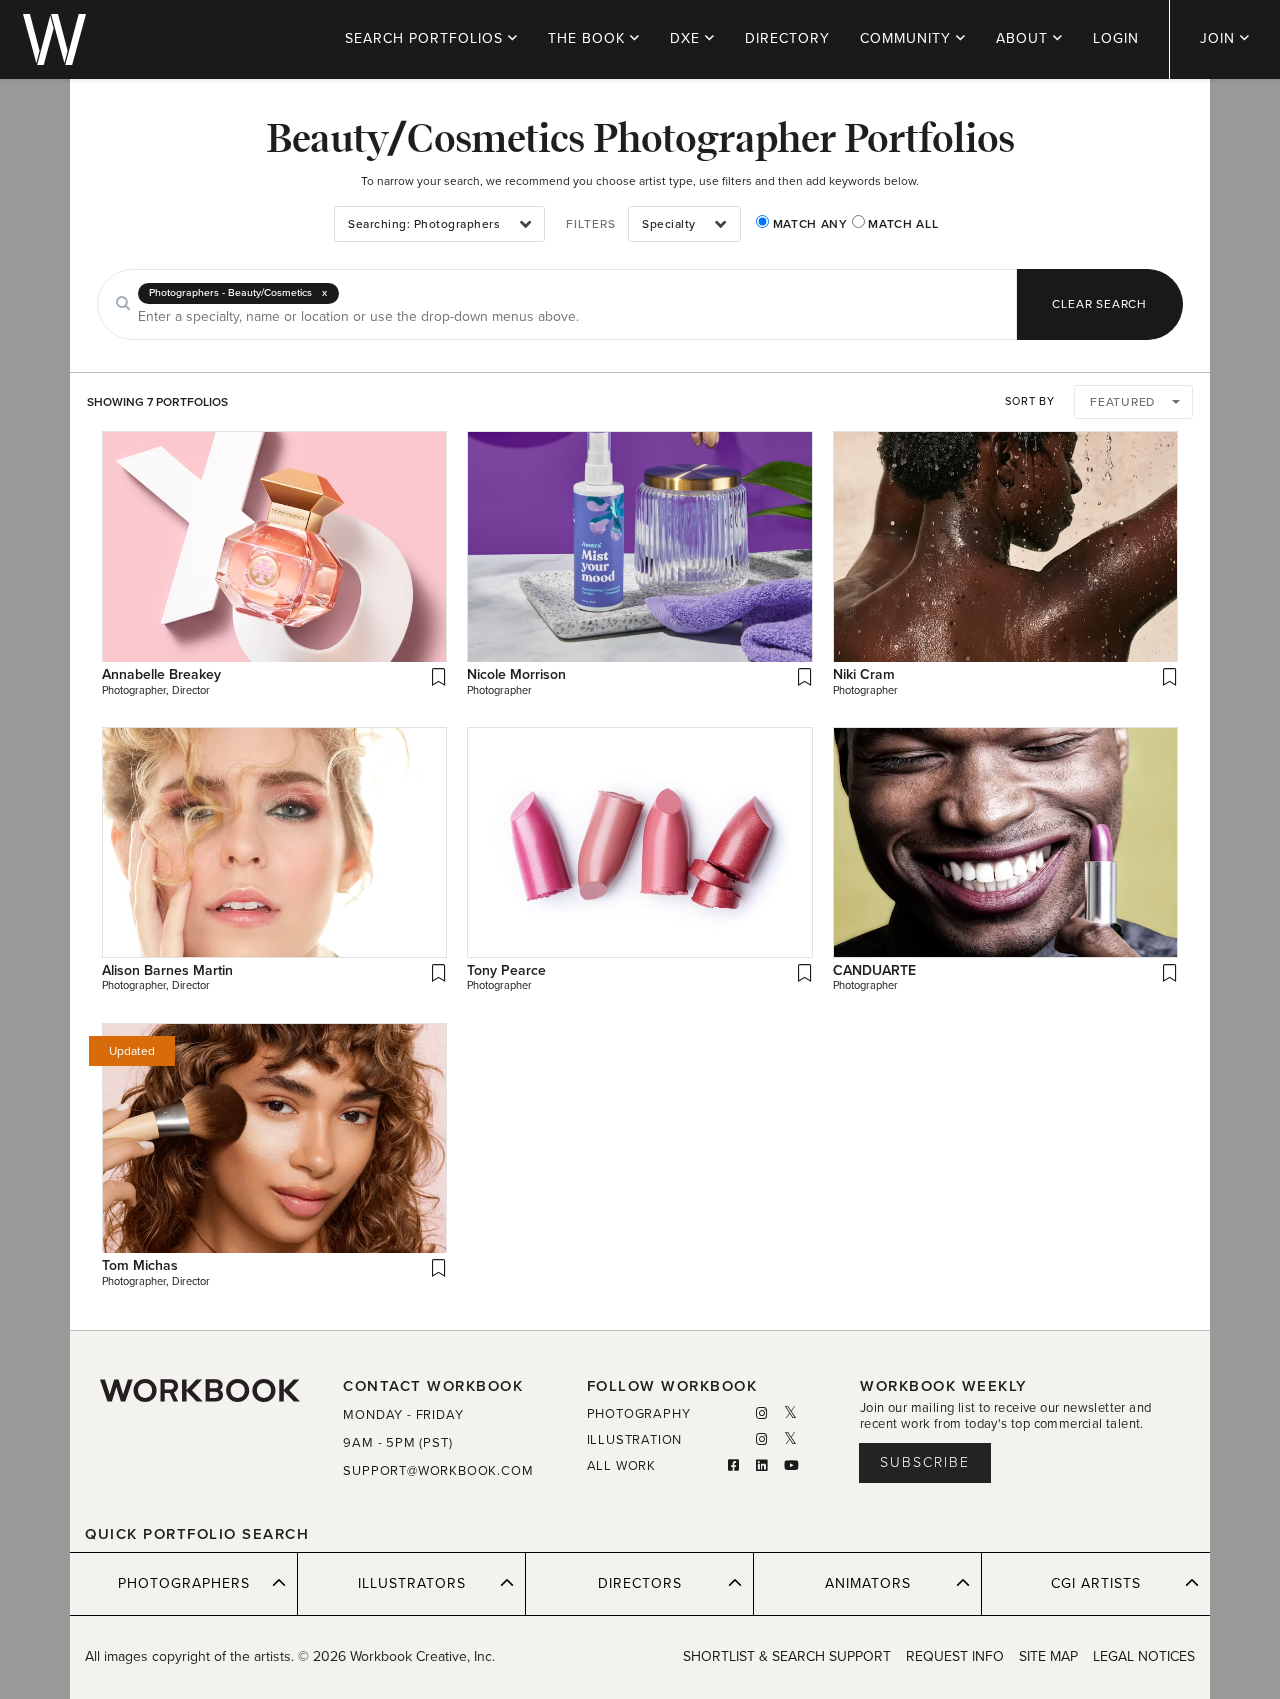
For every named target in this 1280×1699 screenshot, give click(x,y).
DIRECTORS (640, 1583)
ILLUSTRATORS (412, 1583)
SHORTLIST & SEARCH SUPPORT (787, 1656)
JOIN (1220, 38)
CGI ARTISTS (1096, 1583)
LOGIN (1116, 38)
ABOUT (1024, 38)
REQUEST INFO (955, 1656)
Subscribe (925, 1462)
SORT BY (1029, 401)
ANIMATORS (868, 1583)
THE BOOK (589, 38)
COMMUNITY (908, 38)
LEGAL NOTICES (1144, 1656)
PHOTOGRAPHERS (184, 1583)
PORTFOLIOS (426, 38)
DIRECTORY (787, 38)
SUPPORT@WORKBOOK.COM (438, 1471)
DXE (687, 38)
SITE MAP (1048, 1656)
